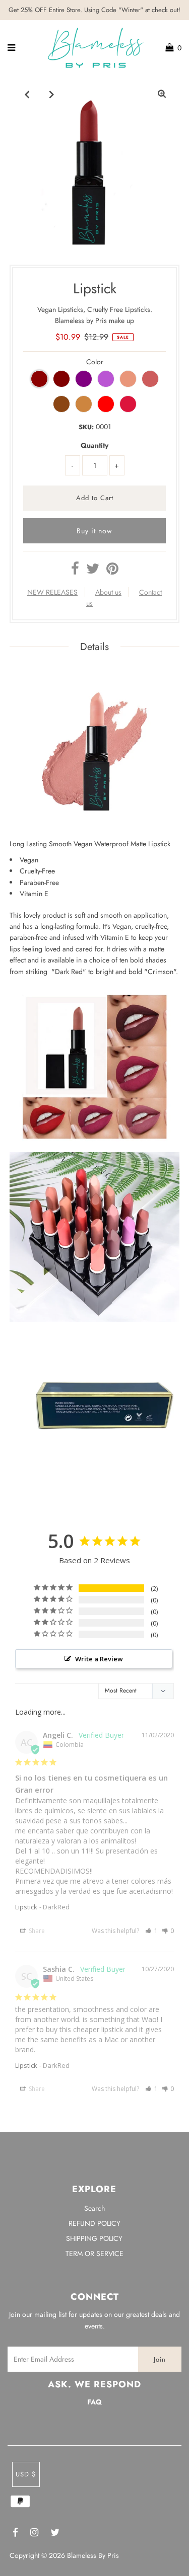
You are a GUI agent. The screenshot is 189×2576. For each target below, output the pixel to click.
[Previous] (27, 94)
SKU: (86, 427)
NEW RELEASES (52, 592)
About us (108, 592)
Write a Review (99, 1659)
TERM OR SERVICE (94, 2253)
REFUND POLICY (94, 2223)
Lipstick (26, 1907)
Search (94, 2208)
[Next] (52, 94)
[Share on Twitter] (93, 571)
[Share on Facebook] (75, 571)
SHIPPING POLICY (94, 2238)
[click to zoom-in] (162, 94)
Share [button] (36, 1931)
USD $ (26, 2474)
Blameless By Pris (93, 2555)
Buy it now (94, 531)
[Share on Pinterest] (112, 571)
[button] (151, 1931)
